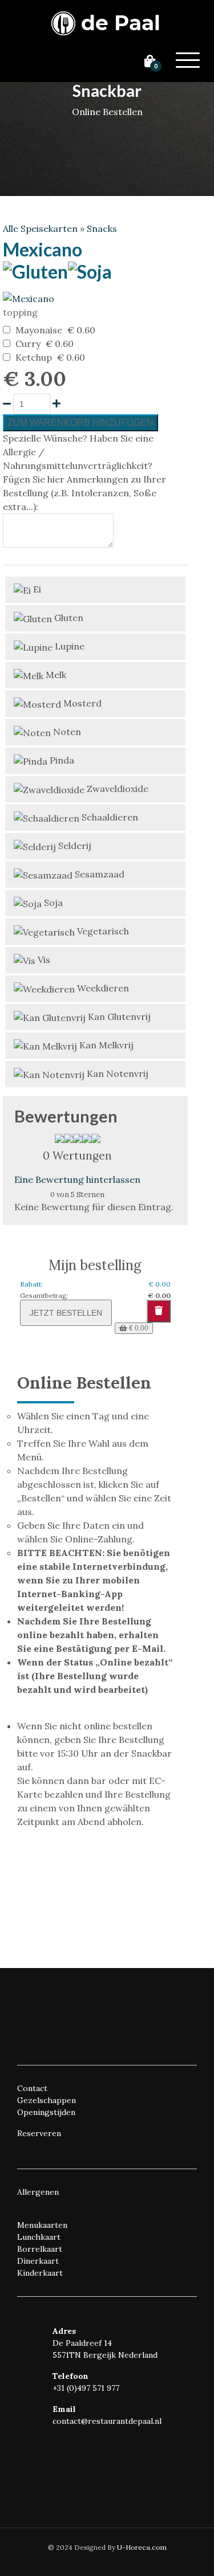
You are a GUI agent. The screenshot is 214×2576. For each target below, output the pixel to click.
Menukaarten (42, 2225)
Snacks (102, 228)
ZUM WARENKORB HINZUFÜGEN (80, 422)
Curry (28, 344)
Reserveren (39, 2133)
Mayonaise (39, 330)
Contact (32, 2088)
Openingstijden (46, 2112)
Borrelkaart (40, 2249)
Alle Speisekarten (40, 228)
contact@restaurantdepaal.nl (107, 2421)
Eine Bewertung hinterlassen (77, 1179)
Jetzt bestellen (66, 1313)
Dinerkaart (38, 2261)
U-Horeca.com (142, 2547)
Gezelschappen (47, 2100)
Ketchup (34, 357)
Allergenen (38, 2192)
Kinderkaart (40, 2273)
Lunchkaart (39, 2237)
